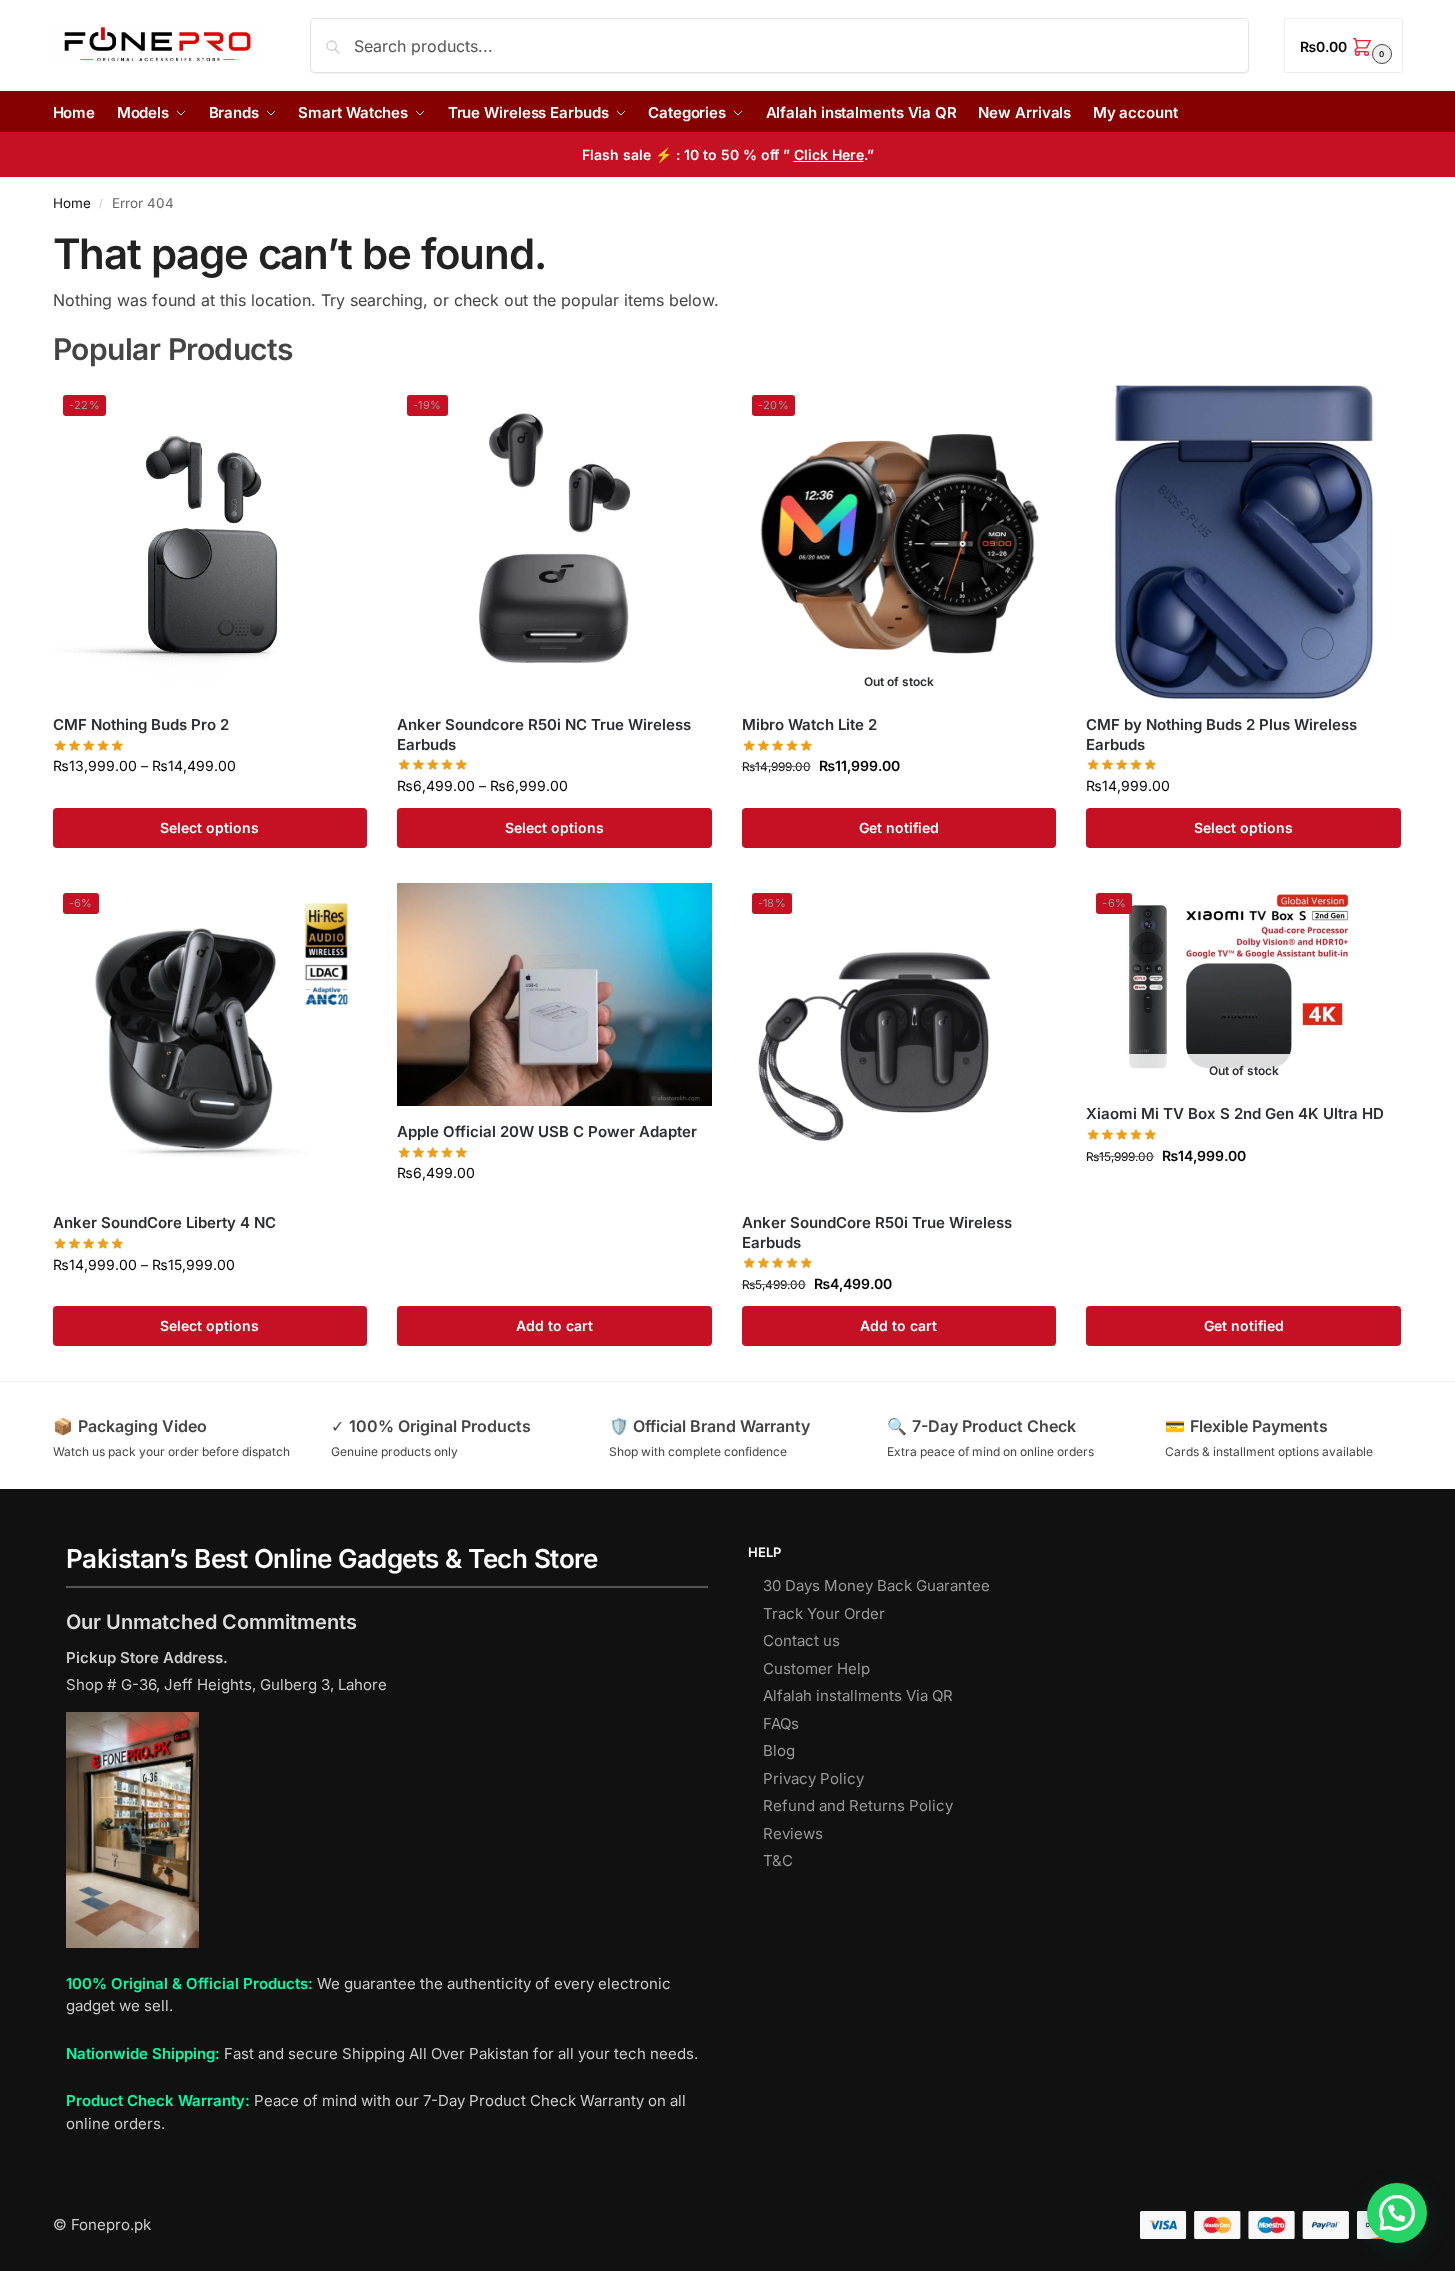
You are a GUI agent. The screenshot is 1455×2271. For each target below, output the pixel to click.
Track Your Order (824, 1613)
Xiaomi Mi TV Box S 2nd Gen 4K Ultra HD (1235, 1113)
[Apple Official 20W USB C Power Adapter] (554, 994)
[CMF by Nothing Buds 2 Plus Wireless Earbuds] (1243, 542)
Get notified (899, 827)
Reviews (793, 1833)
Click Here (829, 154)
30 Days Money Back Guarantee (876, 1585)
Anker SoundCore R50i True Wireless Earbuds (877, 1232)
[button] (1343, 45)
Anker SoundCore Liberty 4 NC (164, 1222)
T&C (778, 1860)
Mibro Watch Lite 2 (809, 724)
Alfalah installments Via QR (858, 1695)
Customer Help (816, 1668)
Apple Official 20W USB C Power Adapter (547, 1131)
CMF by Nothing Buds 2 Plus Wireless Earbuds (1221, 734)
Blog (779, 1750)
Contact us (801, 1640)
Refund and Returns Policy (858, 1805)
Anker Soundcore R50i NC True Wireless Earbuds (544, 734)
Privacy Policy (813, 1778)
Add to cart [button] (554, 1325)
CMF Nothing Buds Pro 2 (141, 724)
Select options (209, 827)
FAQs (781, 1723)
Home (72, 203)
